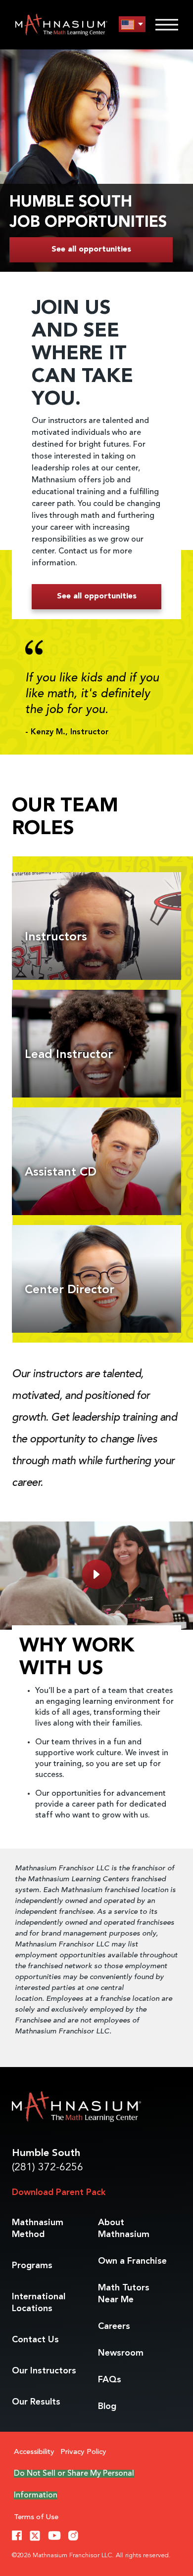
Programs (32, 2266)
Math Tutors (124, 2294)
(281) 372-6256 (48, 2168)
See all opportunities (91, 250)
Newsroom (121, 2353)
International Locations (39, 2303)
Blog (107, 2407)
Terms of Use (36, 2517)
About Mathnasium (124, 2229)
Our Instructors (44, 2371)
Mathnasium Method (38, 2229)
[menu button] (132, 24)
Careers (114, 2326)
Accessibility (34, 2452)
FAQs (110, 2380)
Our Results (36, 2402)
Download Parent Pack (59, 2193)
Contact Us (35, 2340)
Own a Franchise (132, 2261)
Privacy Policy (83, 2452)
